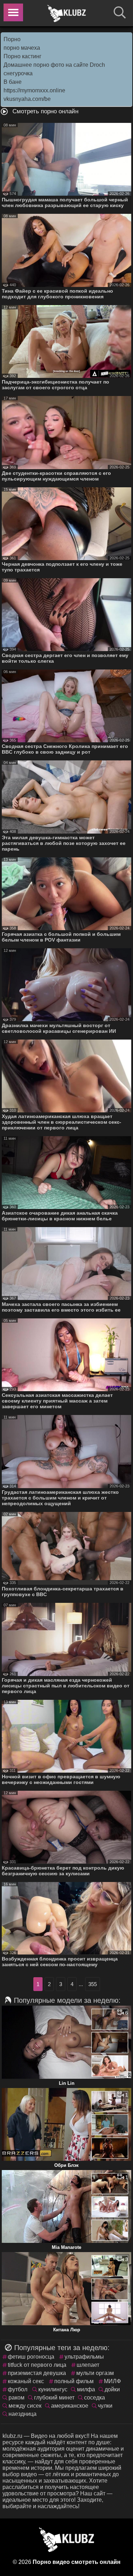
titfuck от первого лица (37, 2365)
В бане (13, 82)
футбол (18, 2389)
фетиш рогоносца (31, 2357)
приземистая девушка (37, 2373)
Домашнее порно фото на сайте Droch (54, 65)
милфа (86, 2389)
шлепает (88, 2365)
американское (70, 2406)
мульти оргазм (95, 2373)
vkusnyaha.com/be (27, 99)
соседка (95, 2398)
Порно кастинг (23, 56)
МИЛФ (112, 2381)
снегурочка (18, 73)
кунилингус (53, 2389)
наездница (23, 2414)
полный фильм (74, 2381)
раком (16, 2398)
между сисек (25, 2406)
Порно (12, 39)
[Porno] (67, 13)
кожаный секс (26, 2381)
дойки (112, 2389)
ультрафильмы (84, 2357)
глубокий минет (54, 2398)
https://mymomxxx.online (34, 90)
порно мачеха (22, 48)
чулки (105, 2406)
